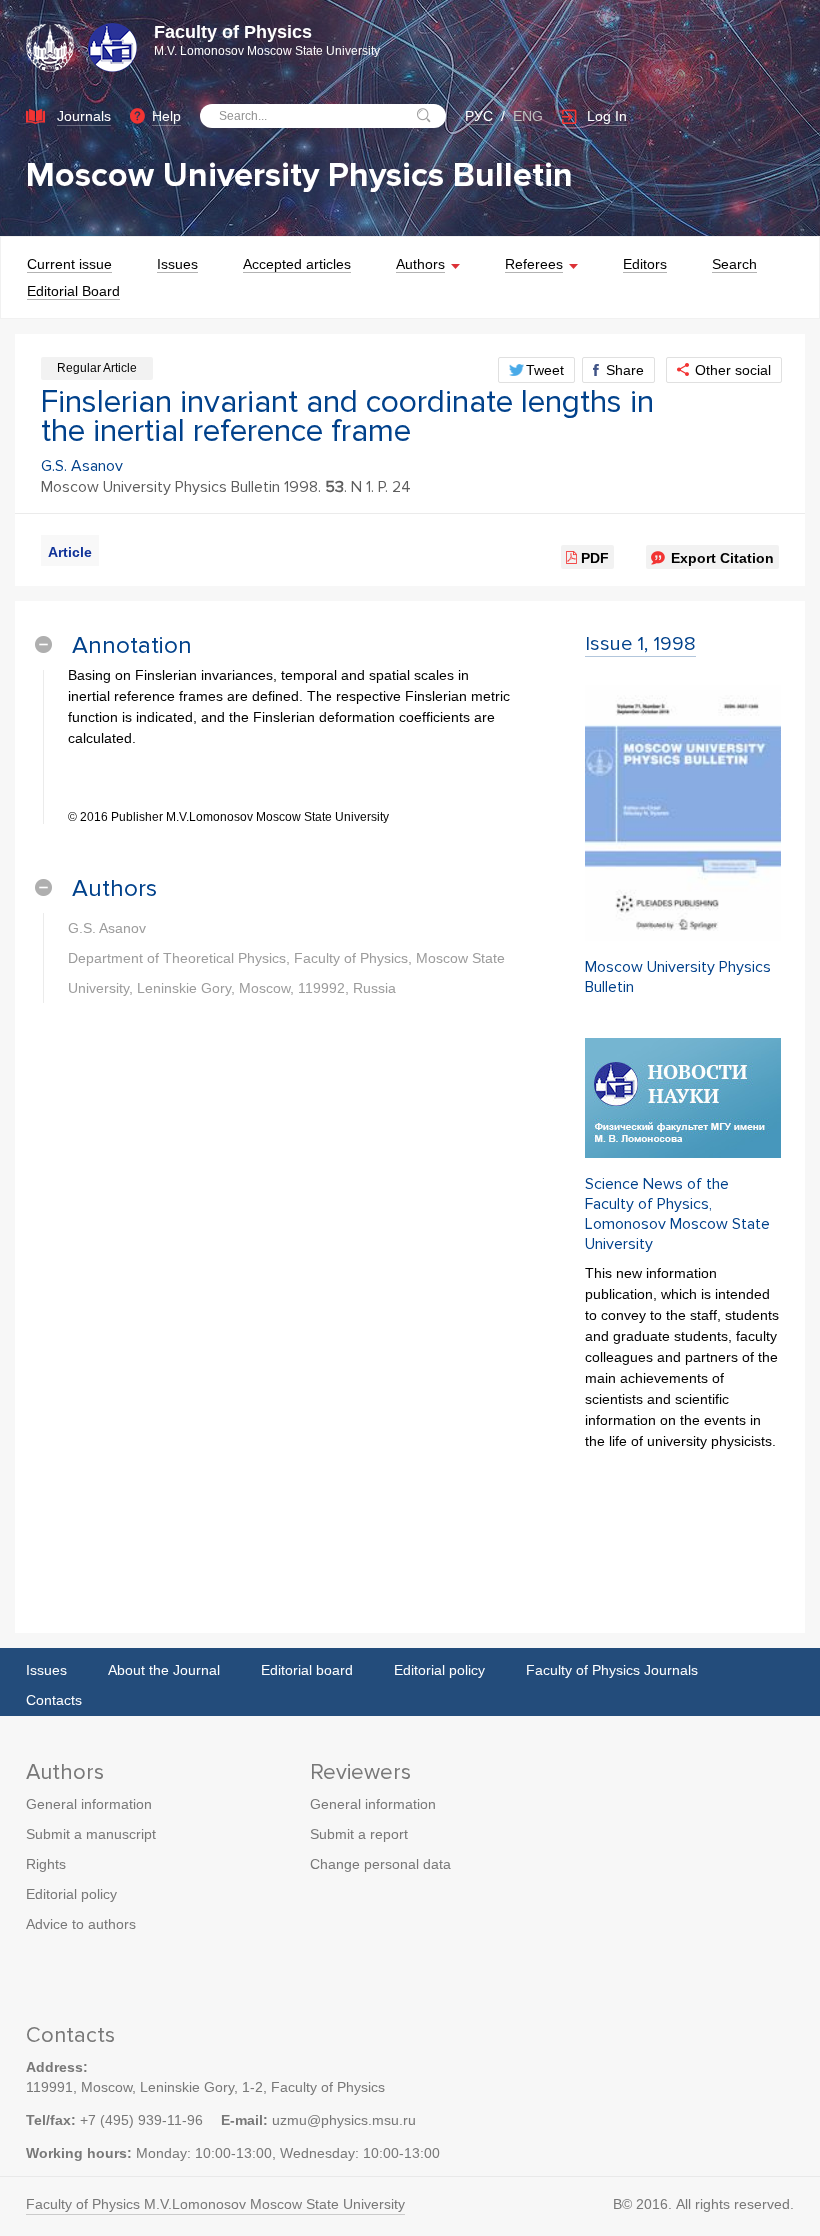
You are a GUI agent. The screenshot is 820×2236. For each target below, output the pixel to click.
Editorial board (307, 1670)
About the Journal (164, 1670)
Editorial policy (439, 1670)
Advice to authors (81, 1924)
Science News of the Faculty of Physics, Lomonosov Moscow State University (677, 1214)
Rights (46, 1864)
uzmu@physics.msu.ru (344, 2120)
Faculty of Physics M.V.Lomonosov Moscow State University (215, 2204)
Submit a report (359, 1834)
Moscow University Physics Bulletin (299, 175)
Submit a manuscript (91, 1834)
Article (70, 552)
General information (89, 1804)
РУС (479, 116)
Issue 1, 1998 (640, 644)
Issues (46, 1670)
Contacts (54, 1700)
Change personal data (380, 1864)
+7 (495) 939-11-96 (141, 2120)
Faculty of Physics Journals (612, 1670)
